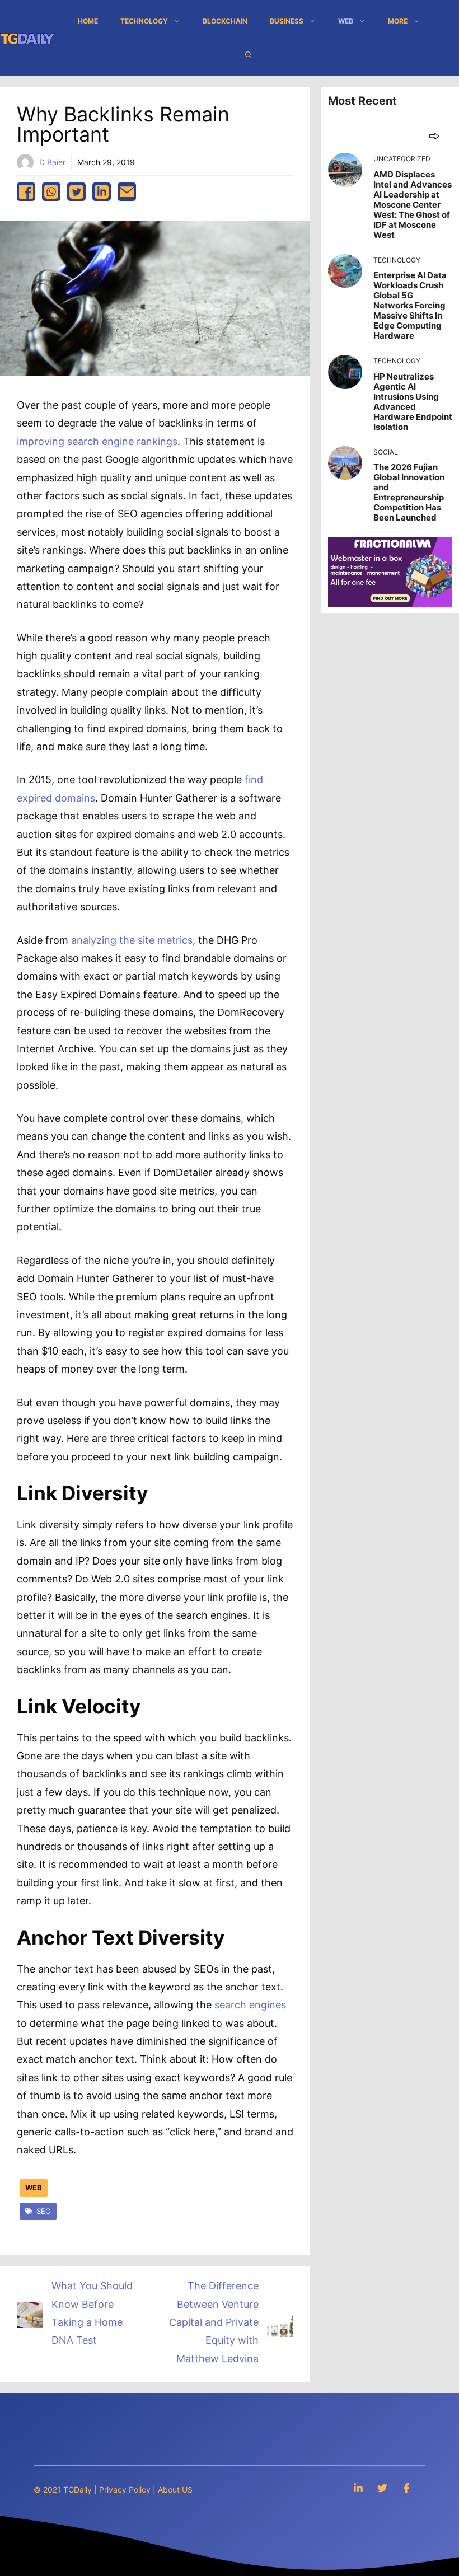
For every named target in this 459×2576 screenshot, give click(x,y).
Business (287, 21)
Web (346, 21)
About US (175, 2490)
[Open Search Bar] (249, 55)
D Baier (52, 162)
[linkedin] (102, 192)
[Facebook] (406, 2488)
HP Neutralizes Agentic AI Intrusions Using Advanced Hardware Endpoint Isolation (413, 402)
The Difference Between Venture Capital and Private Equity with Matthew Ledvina (214, 2322)
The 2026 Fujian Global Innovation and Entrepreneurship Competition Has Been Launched (409, 492)
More (398, 21)
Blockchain (225, 21)
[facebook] (26, 192)
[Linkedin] (358, 2488)
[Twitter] (382, 2488)
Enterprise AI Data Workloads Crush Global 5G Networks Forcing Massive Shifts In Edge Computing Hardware (410, 305)
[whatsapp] (51, 192)
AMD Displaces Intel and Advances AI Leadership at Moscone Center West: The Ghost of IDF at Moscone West (413, 205)
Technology (144, 21)
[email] (127, 192)
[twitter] (76, 192)
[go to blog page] (434, 136)
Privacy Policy (125, 2490)
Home (88, 21)
